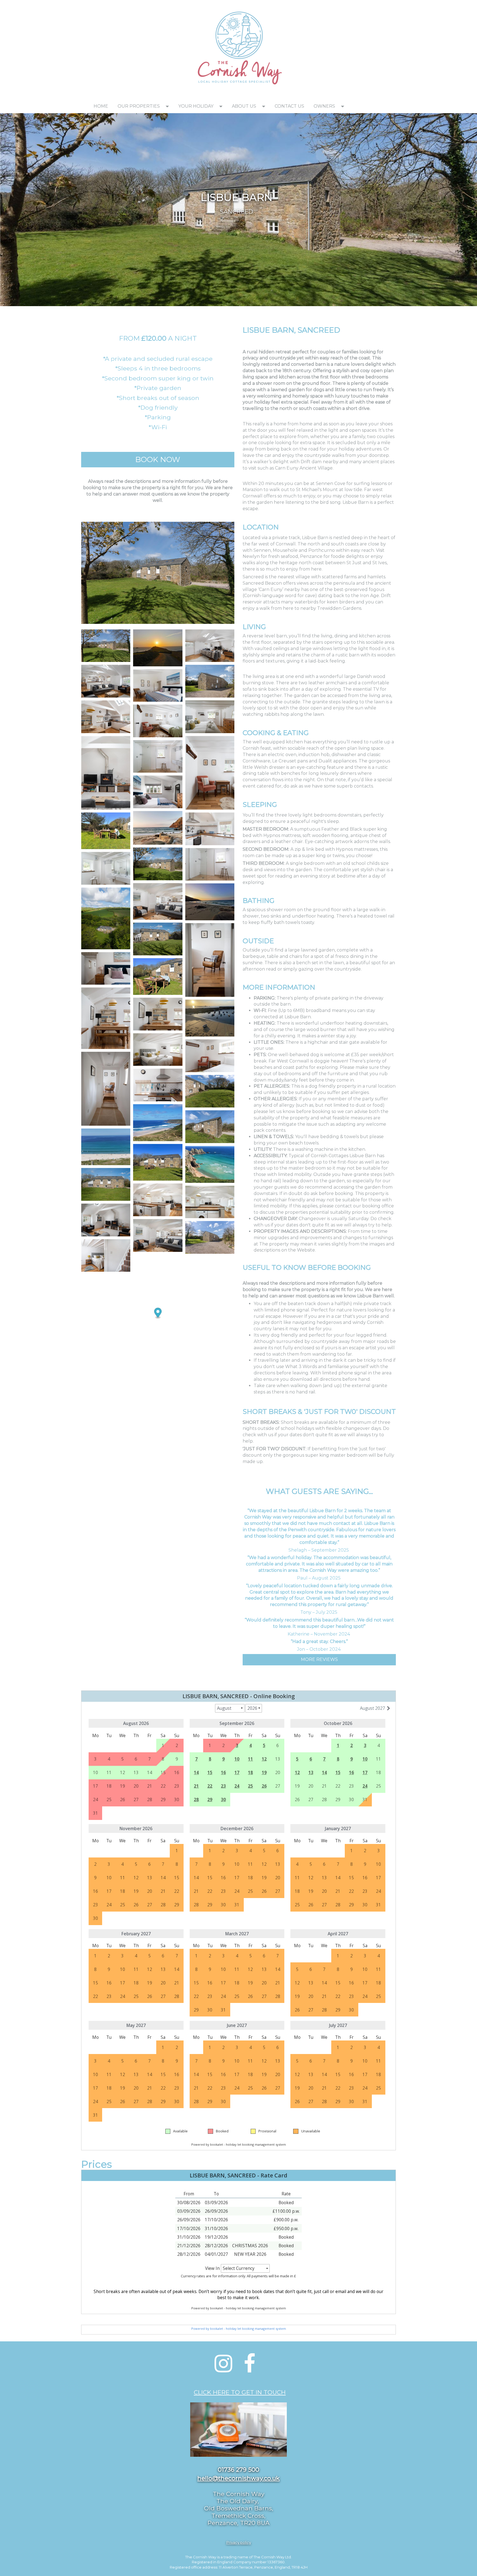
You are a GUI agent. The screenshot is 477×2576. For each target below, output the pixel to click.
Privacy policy (239, 2542)
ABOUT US (244, 106)
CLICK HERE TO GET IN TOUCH (240, 2392)
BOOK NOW (158, 459)
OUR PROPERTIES (139, 106)
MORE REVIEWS (319, 1659)
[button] (169, 106)
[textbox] (134, 7)
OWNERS (324, 106)
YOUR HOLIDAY (196, 106)
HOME (101, 106)
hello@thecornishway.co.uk (239, 2478)
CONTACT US (289, 106)
